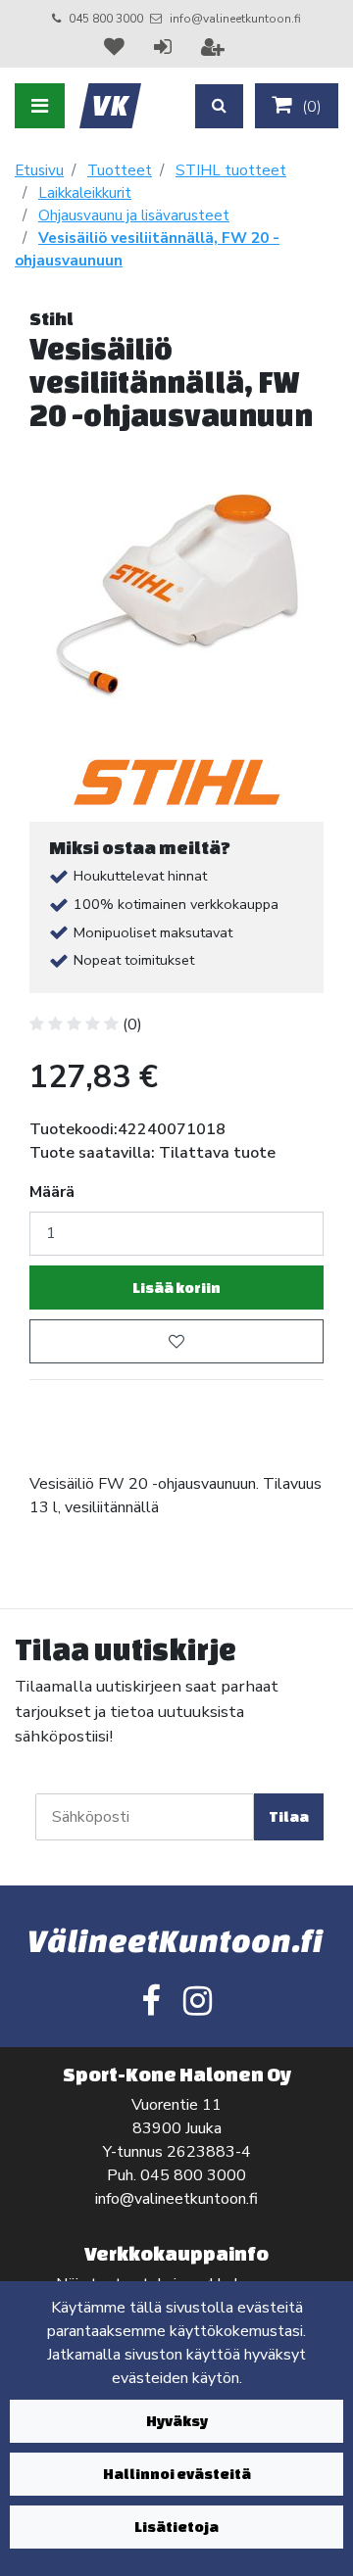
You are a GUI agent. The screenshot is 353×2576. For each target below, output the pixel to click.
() (310, 107)
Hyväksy (177, 2421)
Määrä (52, 1192)
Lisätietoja (176, 2527)
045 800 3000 (106, 19)
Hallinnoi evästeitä (177, 2474)
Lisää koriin (176, 1288)
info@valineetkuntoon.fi (235, 19)
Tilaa (289, 1816)
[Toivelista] (117, 47)
